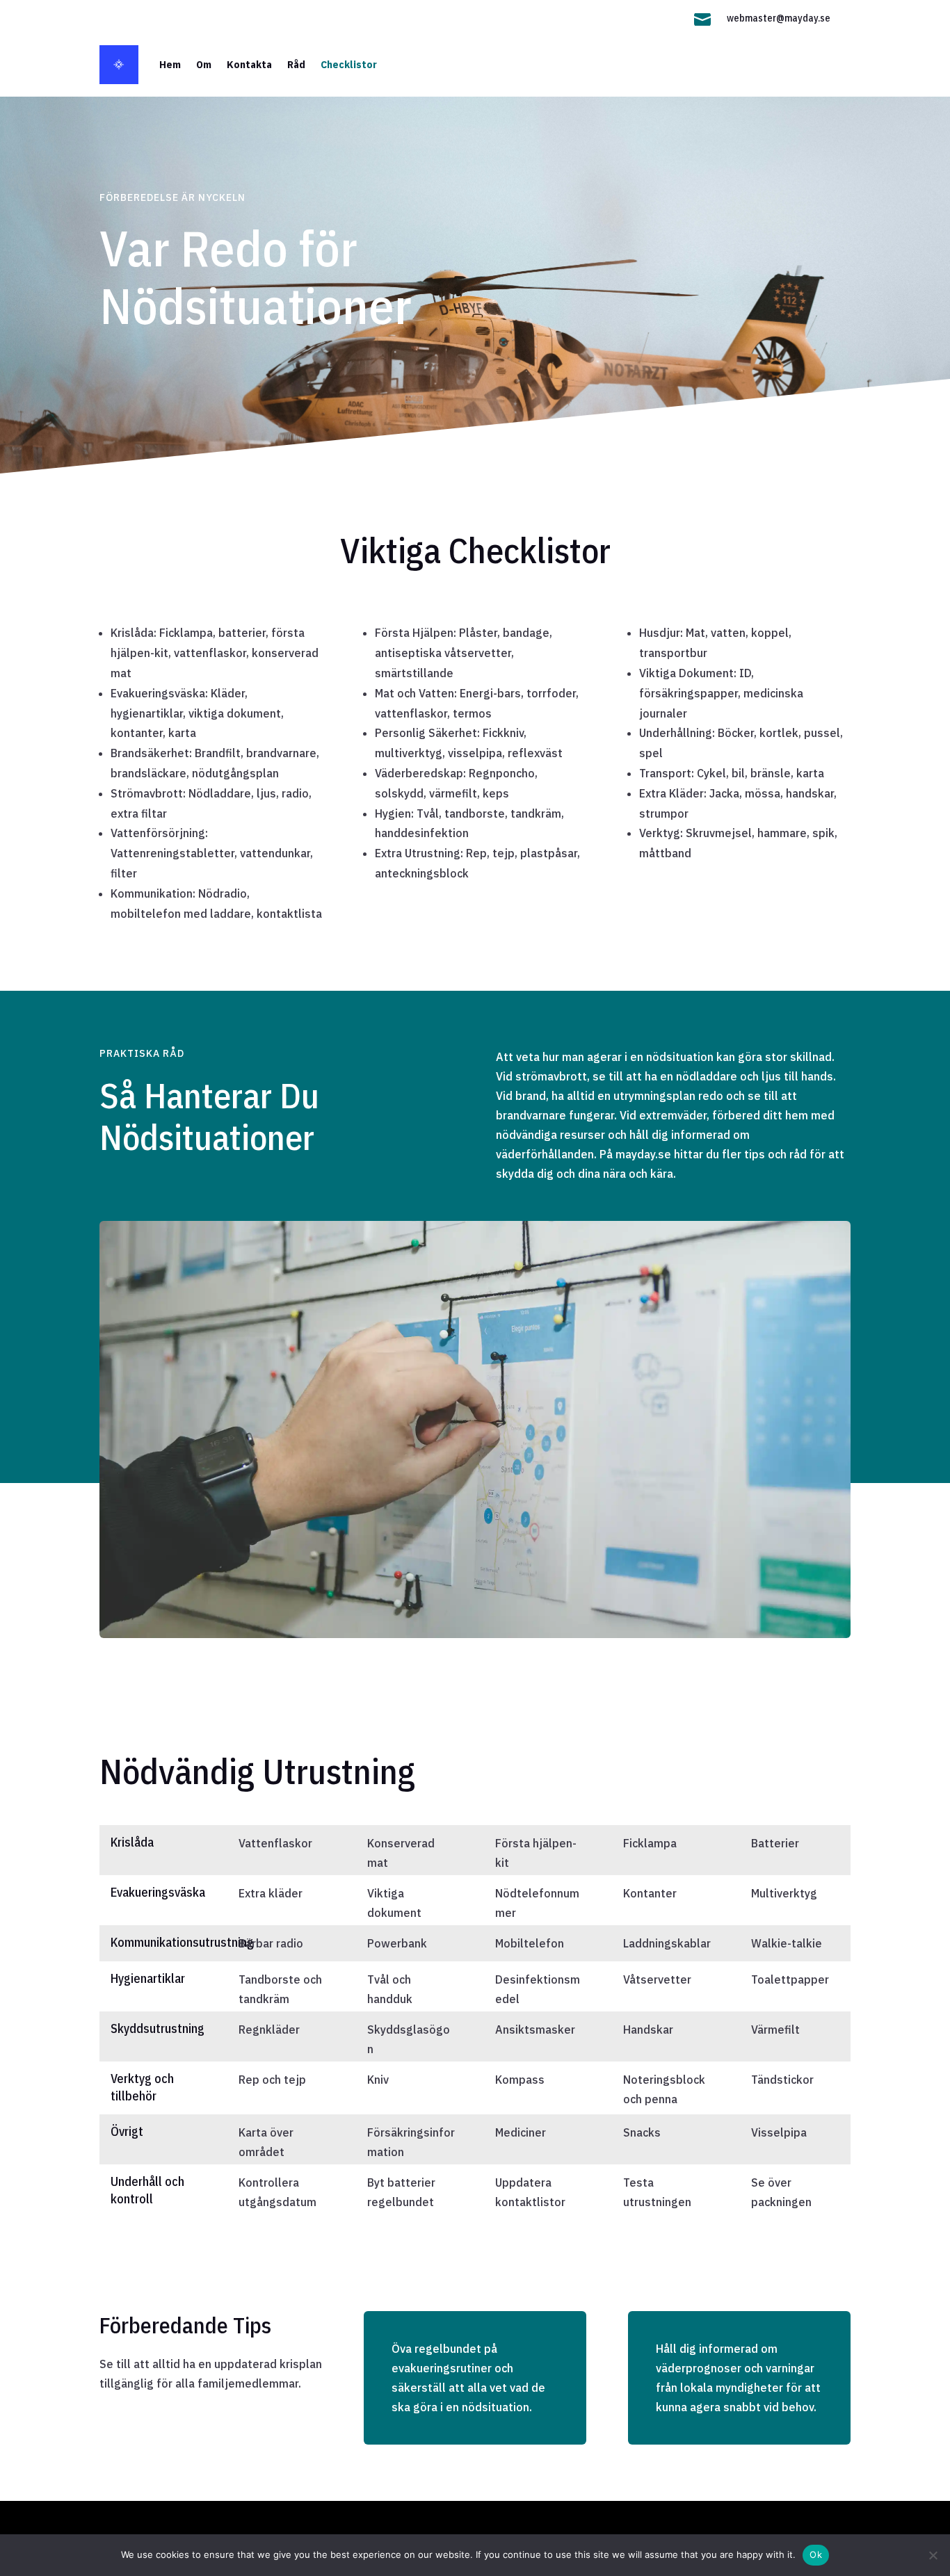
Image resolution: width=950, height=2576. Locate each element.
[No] (933, 2555)
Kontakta (249, 65)
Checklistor (349, 65)
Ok (816, 2554)
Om (204, 65)
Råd (296, 65)
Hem (170, 65)
